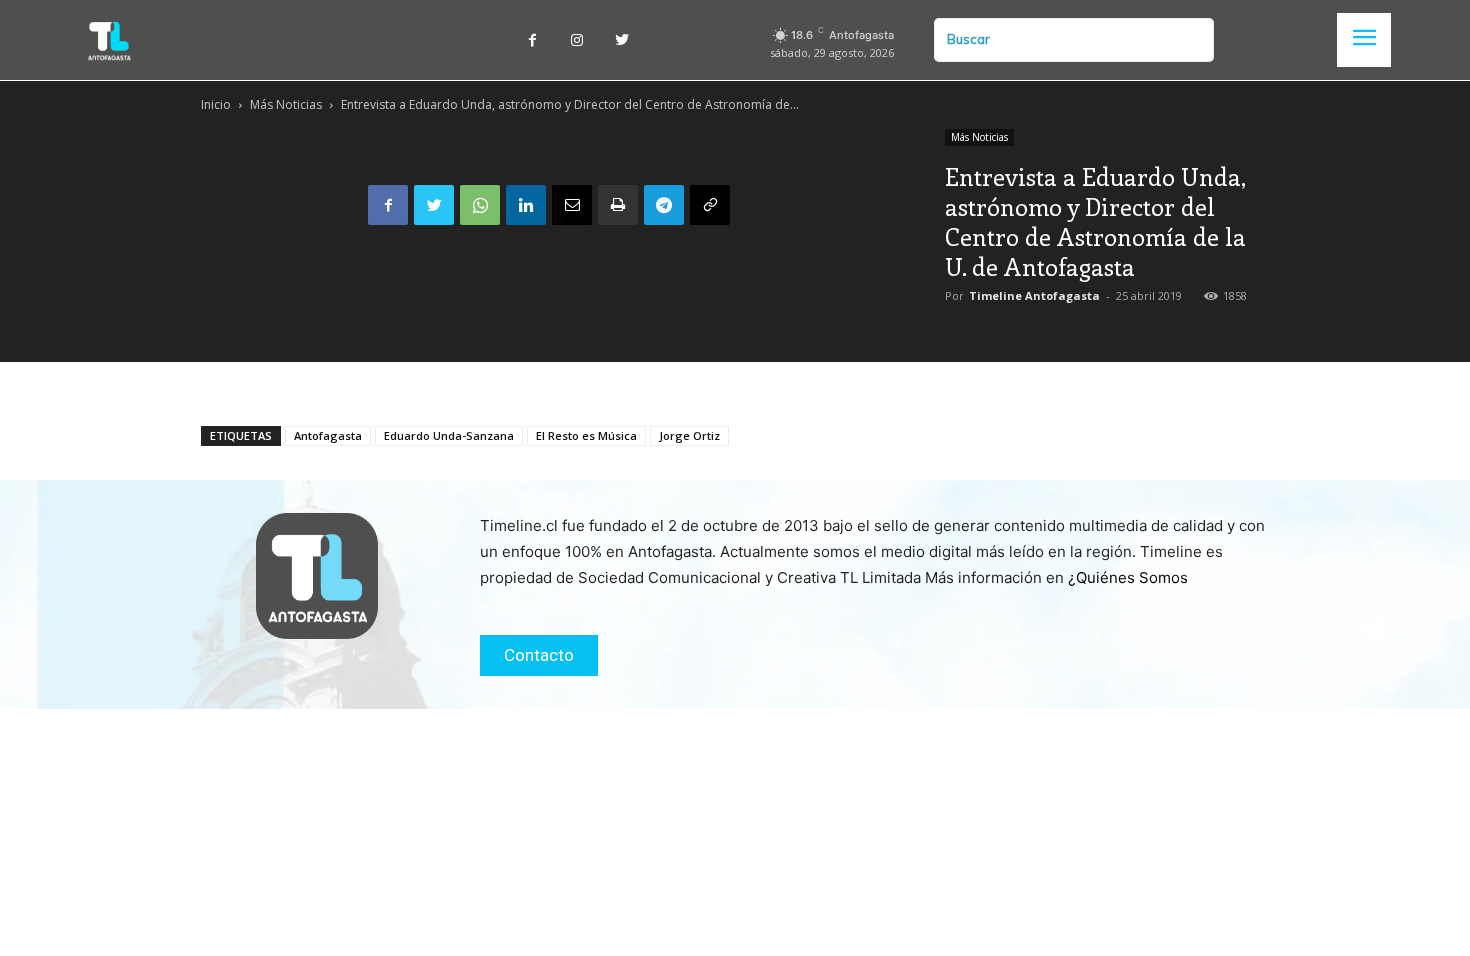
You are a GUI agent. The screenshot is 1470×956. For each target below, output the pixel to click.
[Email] (572, 205)
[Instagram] (577, 40)
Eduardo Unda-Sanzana (449, 435)
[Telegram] (664, 205)
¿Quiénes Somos (1128, 577)
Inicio (216, 104)
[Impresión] (618, 205)
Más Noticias (286, 104)
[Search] (1191, 40)
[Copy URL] (710, 205)
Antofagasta (328, 435)
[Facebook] (532, 40)
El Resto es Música (586, 435)
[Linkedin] (526, 205)
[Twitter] (622, 40)
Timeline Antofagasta (1034, 295)
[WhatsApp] (480, 205)
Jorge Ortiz (689, 435)
